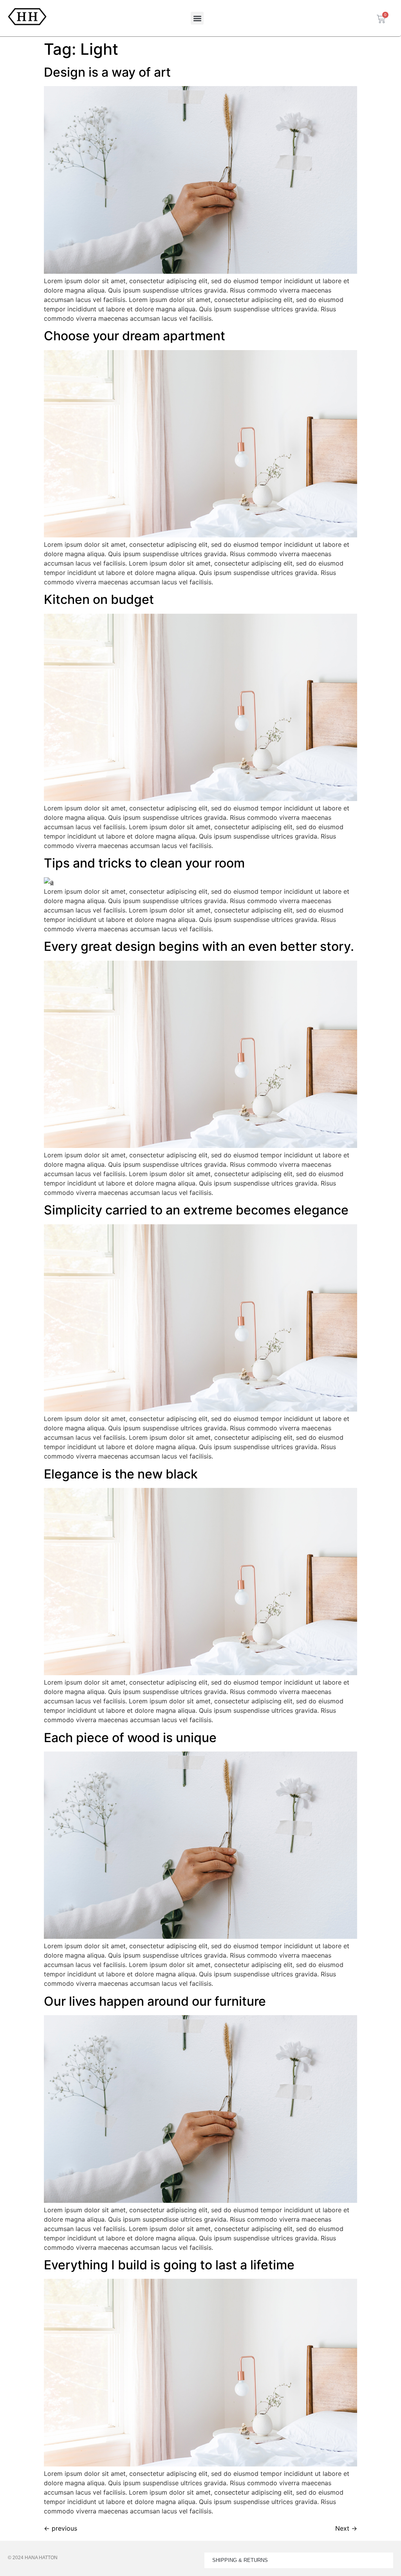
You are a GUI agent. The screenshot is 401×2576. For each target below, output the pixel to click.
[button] (197, 18)
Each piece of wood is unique (130, 1738)
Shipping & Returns (240, 2560)
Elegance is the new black (121, 1474)
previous (61, 2528)
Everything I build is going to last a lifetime (169, 2265)
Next (346, 2528)
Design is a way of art (107, 72)
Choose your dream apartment (135, 336)
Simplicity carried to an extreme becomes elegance (196, 1210)
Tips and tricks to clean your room (144, 863)
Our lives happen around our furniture (155, 2001)
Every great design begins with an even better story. (199, 946)
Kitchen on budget (99, 599)
